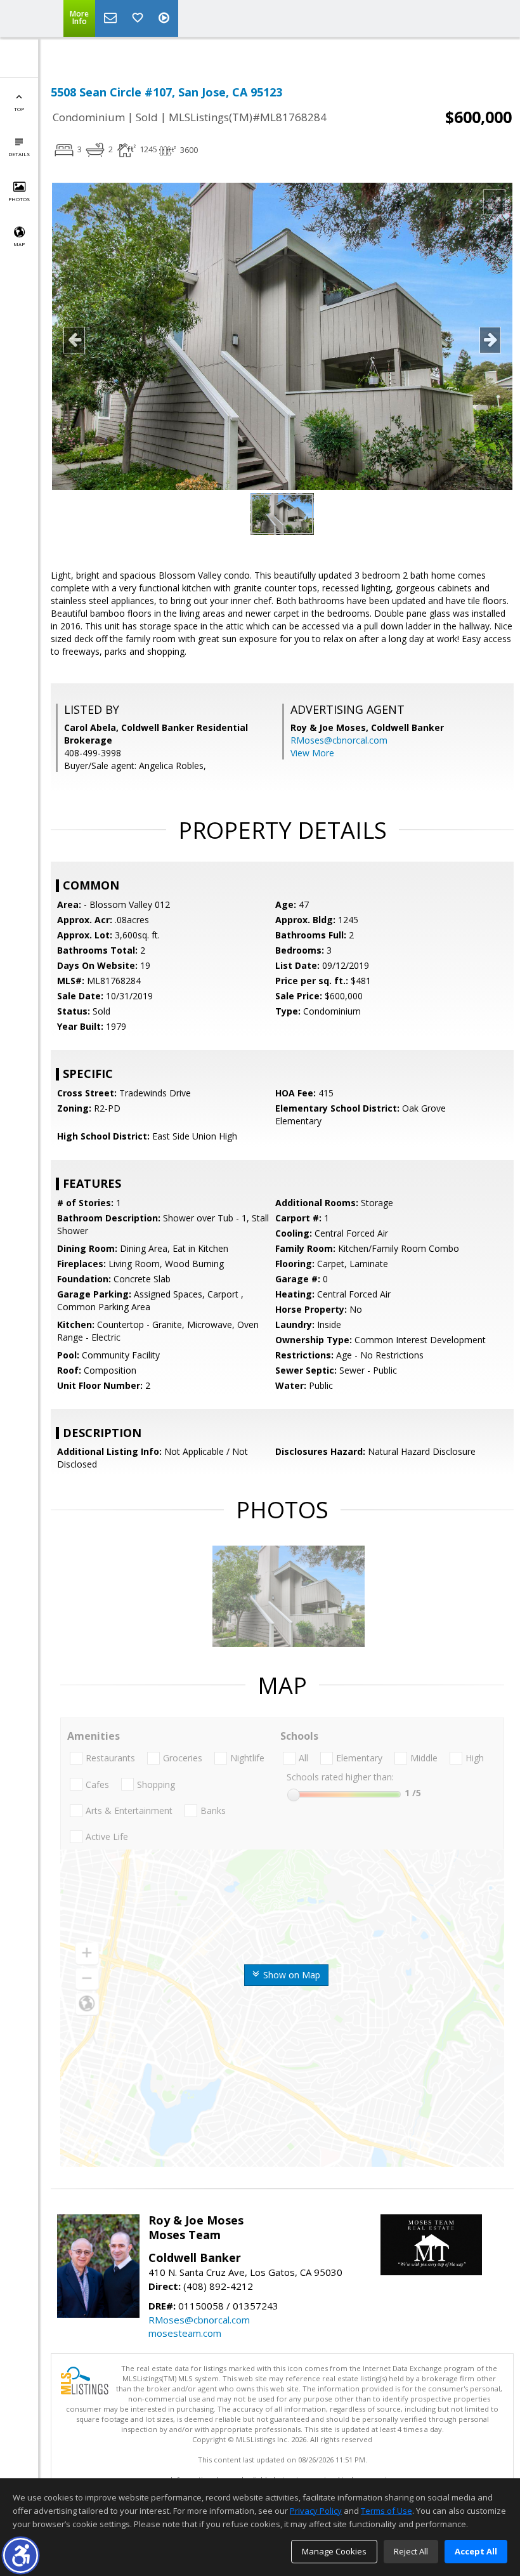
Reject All (411, 2551)
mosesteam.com (185, 2333)
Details (19, 154)
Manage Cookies (334, 2551)
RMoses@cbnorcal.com (339, 740)
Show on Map (290, 1975)
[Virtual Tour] (166, 18)
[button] (21, 2555)
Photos (19, 199)
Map (19, 244)
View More (312, 753)
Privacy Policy (316, 2511)
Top (19, 109)
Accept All (476, 2551)
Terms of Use (387, 2511)
